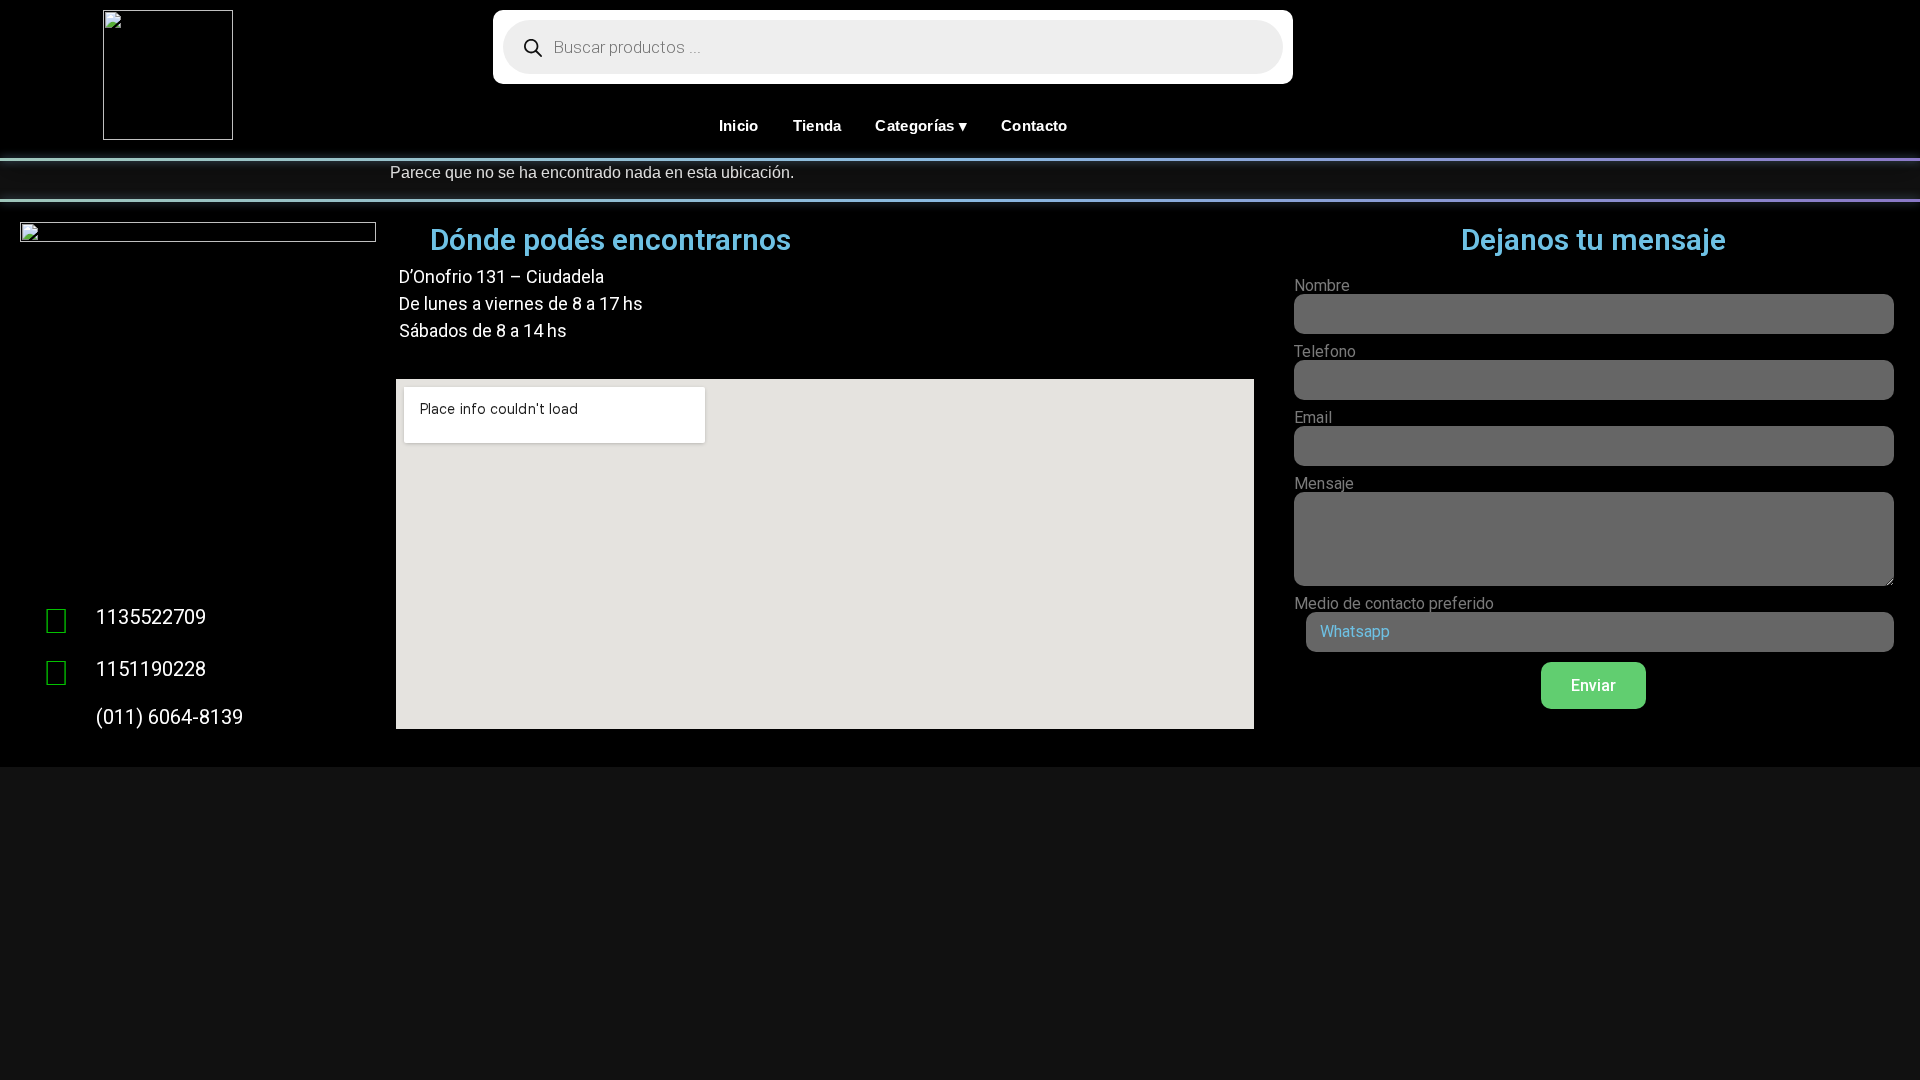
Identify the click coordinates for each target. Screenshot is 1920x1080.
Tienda (817, 125)
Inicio (739, 125)
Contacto (1034, 125)
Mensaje (1324, 484)
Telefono (1325, 352)
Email (1313, 418)
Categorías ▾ (921, 125)
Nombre (1322, 286)
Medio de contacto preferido (1394, 604)
